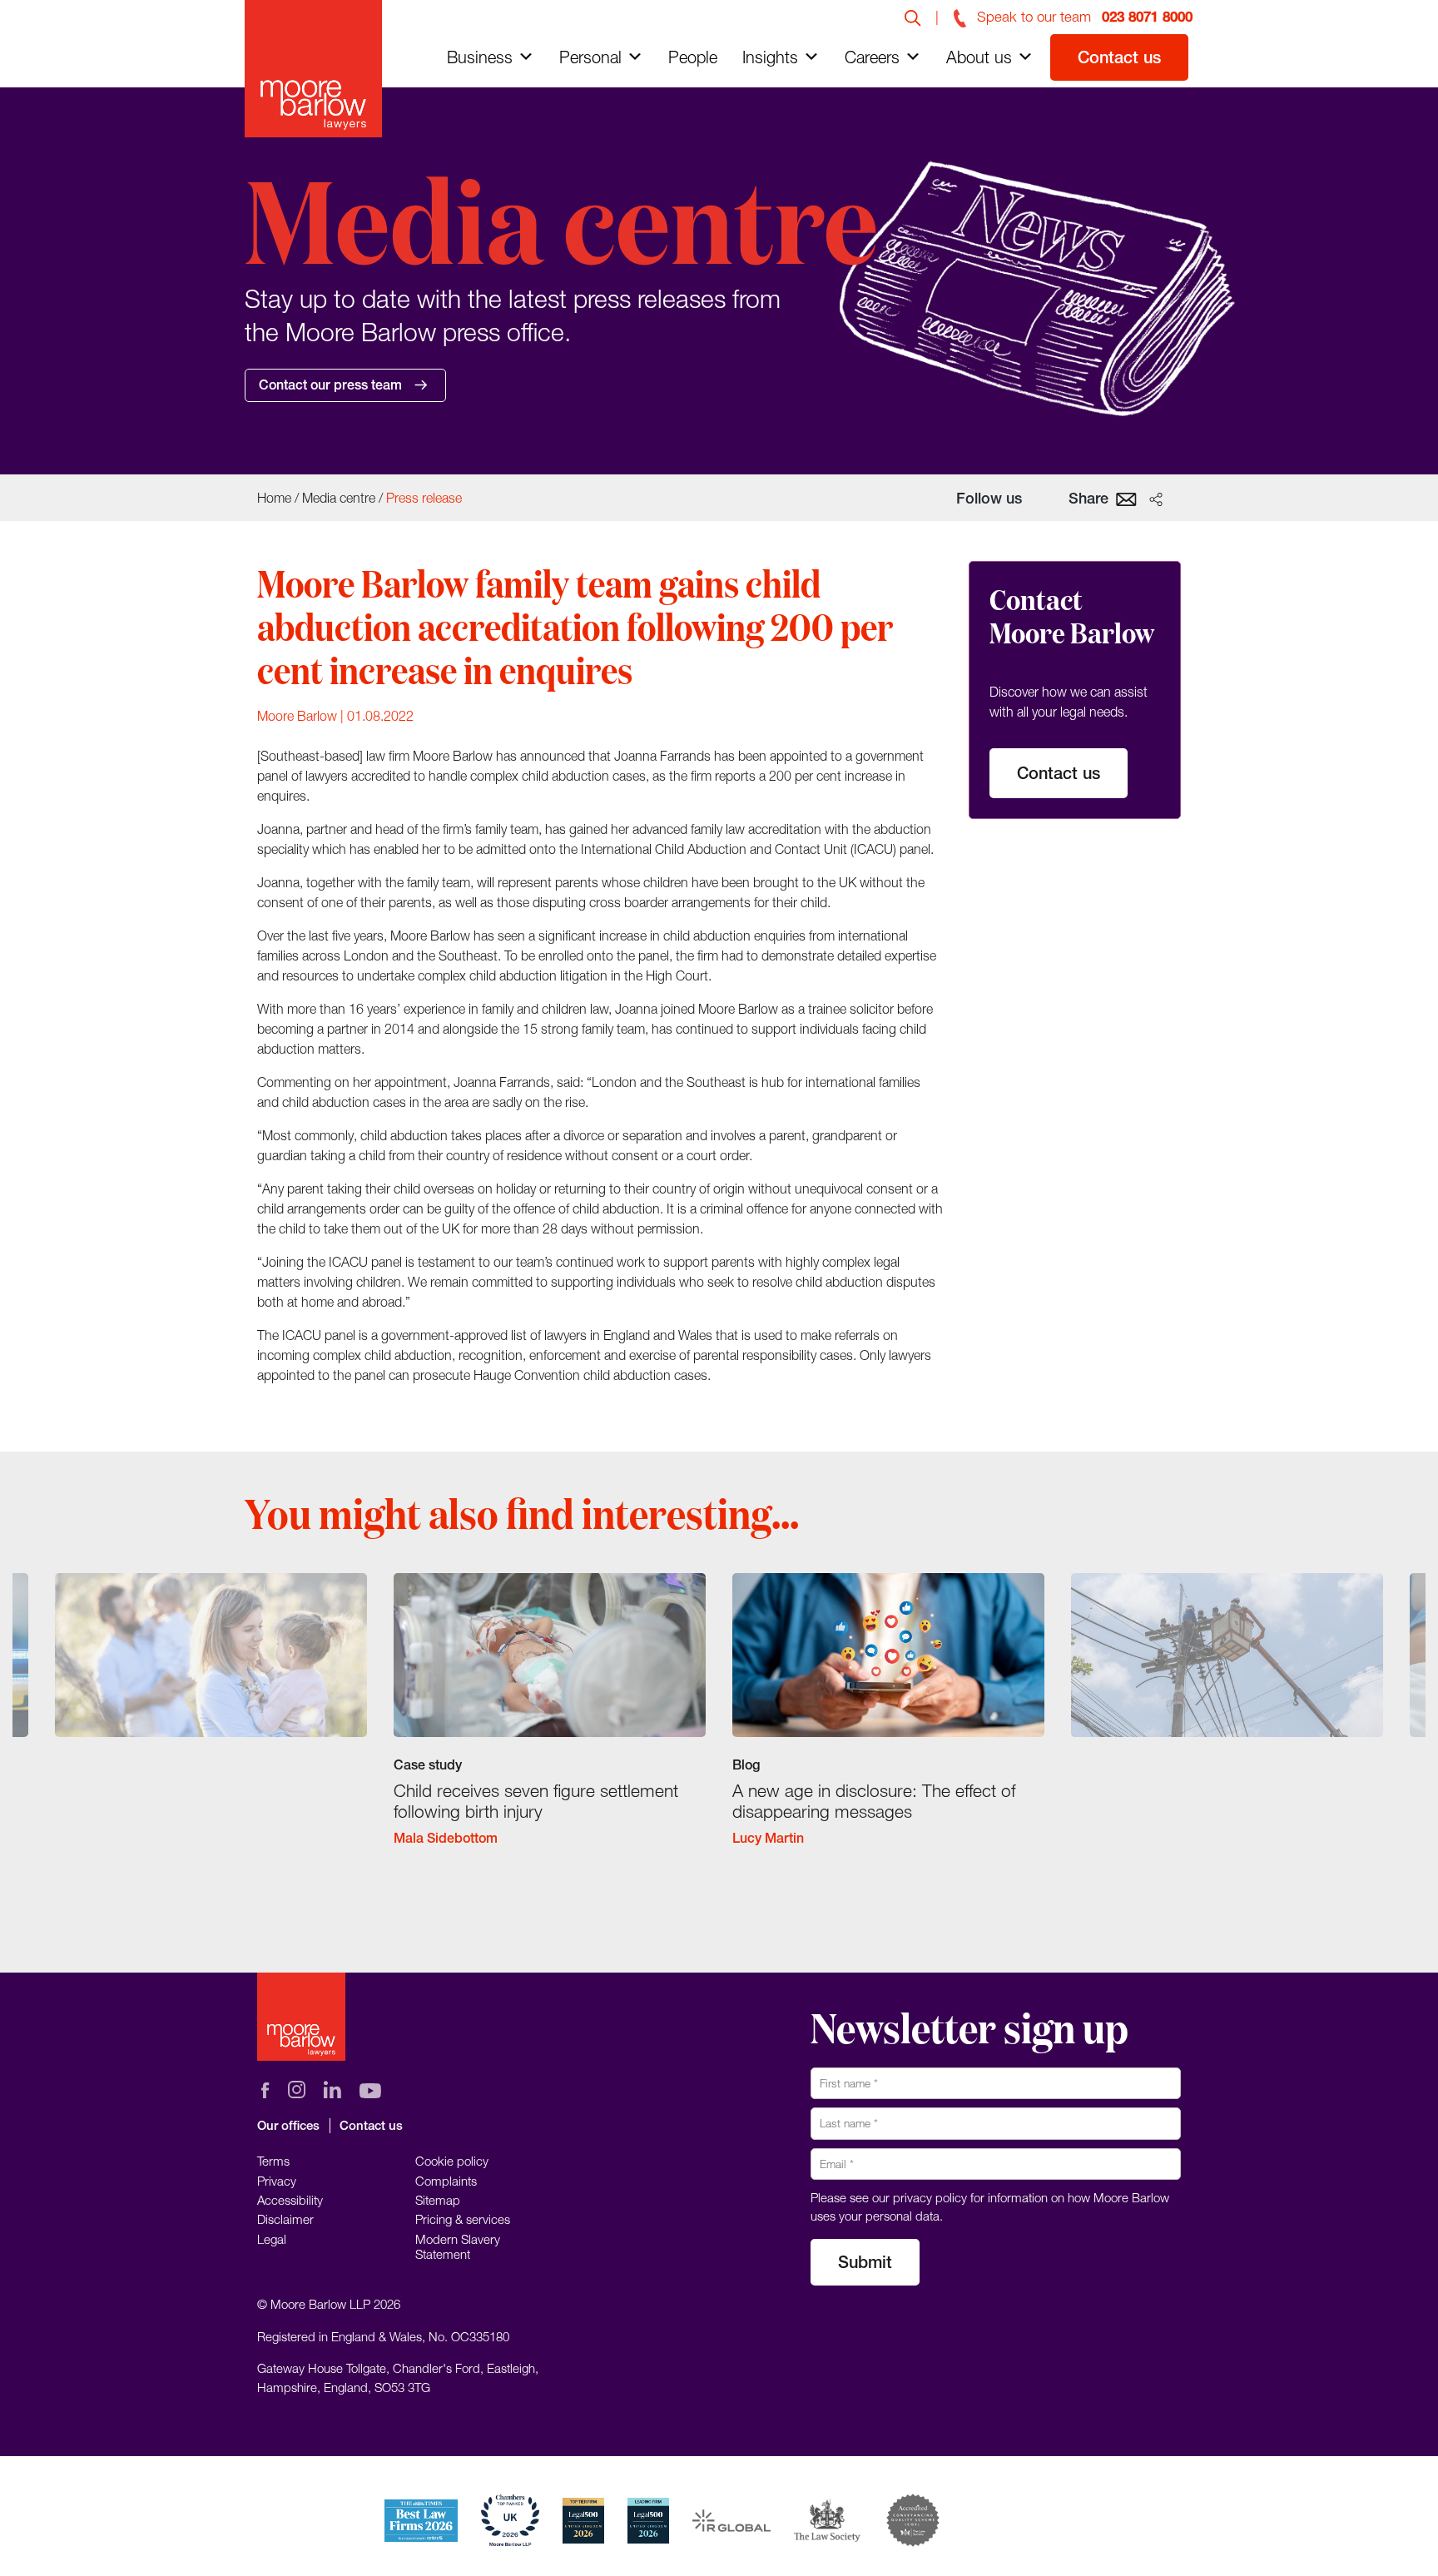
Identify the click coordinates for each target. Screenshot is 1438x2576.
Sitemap (438, 2200)
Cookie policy (452, 2161)
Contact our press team (330, 385)
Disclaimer (285, 2219)
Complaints (446, 2181)
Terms (273, 2161)
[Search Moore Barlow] (913, 17)
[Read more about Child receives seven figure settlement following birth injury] (550, 1724)
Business (480, 57)
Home (274, 498)
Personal (590, 57)
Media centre (339, 498)
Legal (272, 2239)
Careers (872, 57)
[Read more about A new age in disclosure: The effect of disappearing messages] (888, 1724)
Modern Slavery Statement (458, 2246)
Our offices (288, 2125)
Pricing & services (463, 2219)
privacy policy (930, 2197)
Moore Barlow (297, 716)
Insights (770, 57)
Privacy (277, 2181)
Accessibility (290, 2200)
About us (979, 57)
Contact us (1119, 57)
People (693, 57)
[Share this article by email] (1126, 498)
